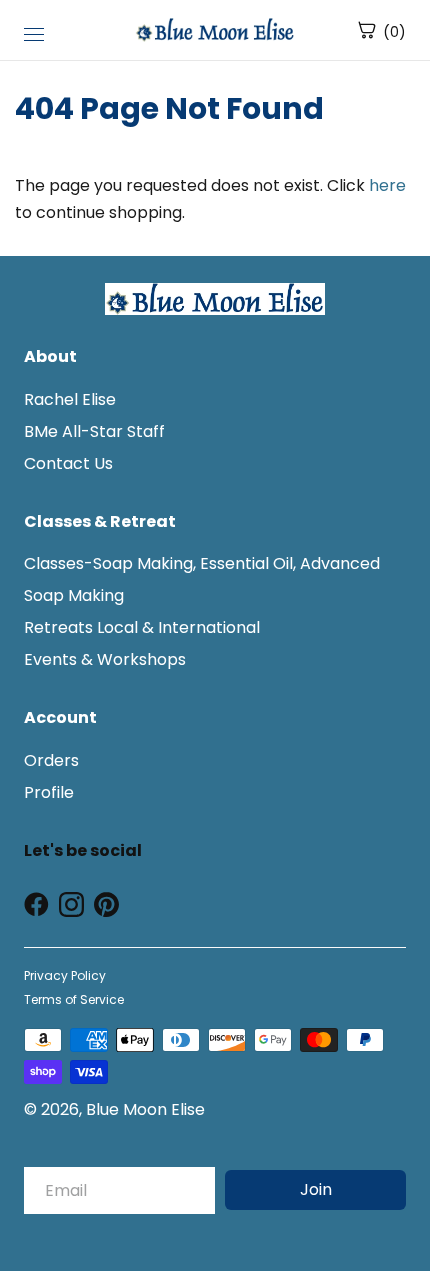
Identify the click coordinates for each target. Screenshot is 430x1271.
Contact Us (68, 463)
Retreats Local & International (142, 627)
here (387, 185)
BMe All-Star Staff (94, 431)
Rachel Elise (70, 399)
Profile (49, 792)
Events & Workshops (105, 659)
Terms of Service (74, 999)
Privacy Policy (65, 975)
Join (316, 1189)
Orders (51, 760)
